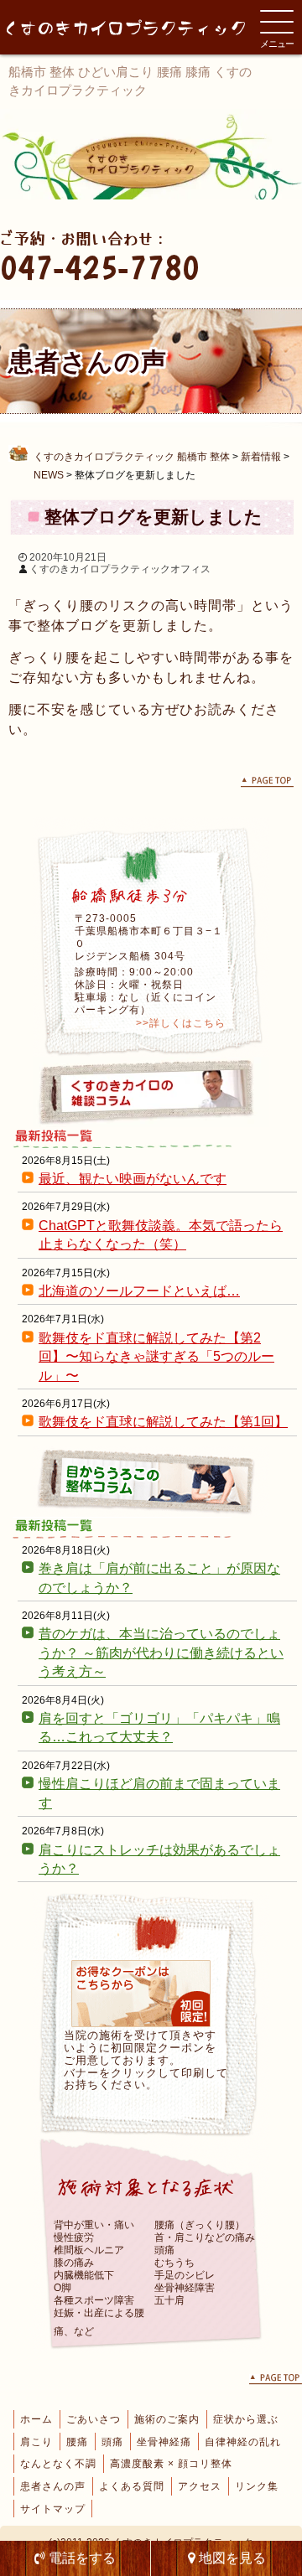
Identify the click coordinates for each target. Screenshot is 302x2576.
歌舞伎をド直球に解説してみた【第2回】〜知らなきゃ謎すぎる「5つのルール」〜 (156, 1357)
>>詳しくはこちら (181, 1023)
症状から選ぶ (246, 2419)
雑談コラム (151, 1092)
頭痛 (112, 2442)
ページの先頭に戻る (267, 782)
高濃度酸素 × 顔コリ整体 (171, 2464)
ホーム (36, 2419)
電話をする (81, 2558)
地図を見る (231, 2558)
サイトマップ (53, 2509)
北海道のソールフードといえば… (139, 1291)
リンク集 (257, 2486)
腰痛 (77, 2442)
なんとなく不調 (58, 2464)
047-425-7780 (100, 267)
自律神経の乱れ (243, 2442)
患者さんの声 (53, 2486)
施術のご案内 (167, 2419)
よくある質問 (132, 2486)
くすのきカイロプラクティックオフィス (120, 569)
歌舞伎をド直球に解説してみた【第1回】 (163, 1422)
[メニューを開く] (277, 22)
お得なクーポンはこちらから (141, 1994)
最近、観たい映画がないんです (133, 1179)
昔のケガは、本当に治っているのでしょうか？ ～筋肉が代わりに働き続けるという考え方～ (161, 1653)
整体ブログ (151, 1482)
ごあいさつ (94, 2419)
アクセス (200, 2486)
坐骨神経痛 (164, 2442)
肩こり (36, 2442)
